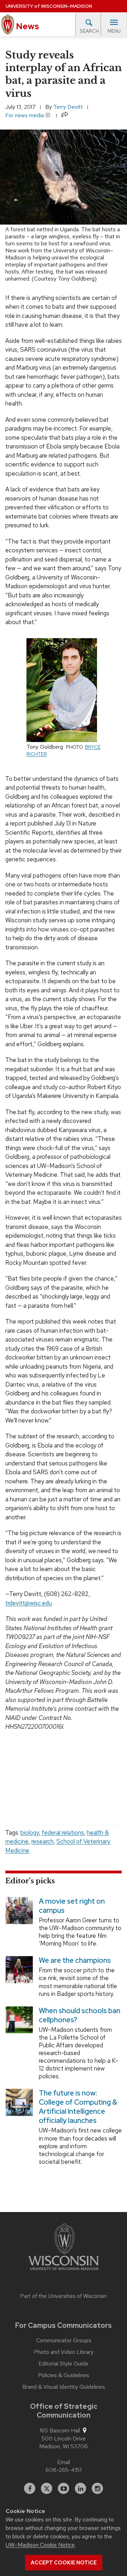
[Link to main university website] (64, 2248)
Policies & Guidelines (64, 2375)
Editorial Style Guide (64, 2364)
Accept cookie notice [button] (64, 2563)
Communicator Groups (64, 2341)
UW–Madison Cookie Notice (40, 2545)
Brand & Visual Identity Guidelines (64, 2387)
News (27, 26)
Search (89, 31)
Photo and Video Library (64, 2352)
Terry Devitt (68, 107)
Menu (114, 31)
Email (64, 2462)
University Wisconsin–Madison (49, 6)
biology (30, 1833)
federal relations (63, 1833)
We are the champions (75, 1961)
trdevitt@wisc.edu (29, 1603)
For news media (25, 115)
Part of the (64, 2296)
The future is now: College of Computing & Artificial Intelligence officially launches (78, 2107)
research (43, 1841)
